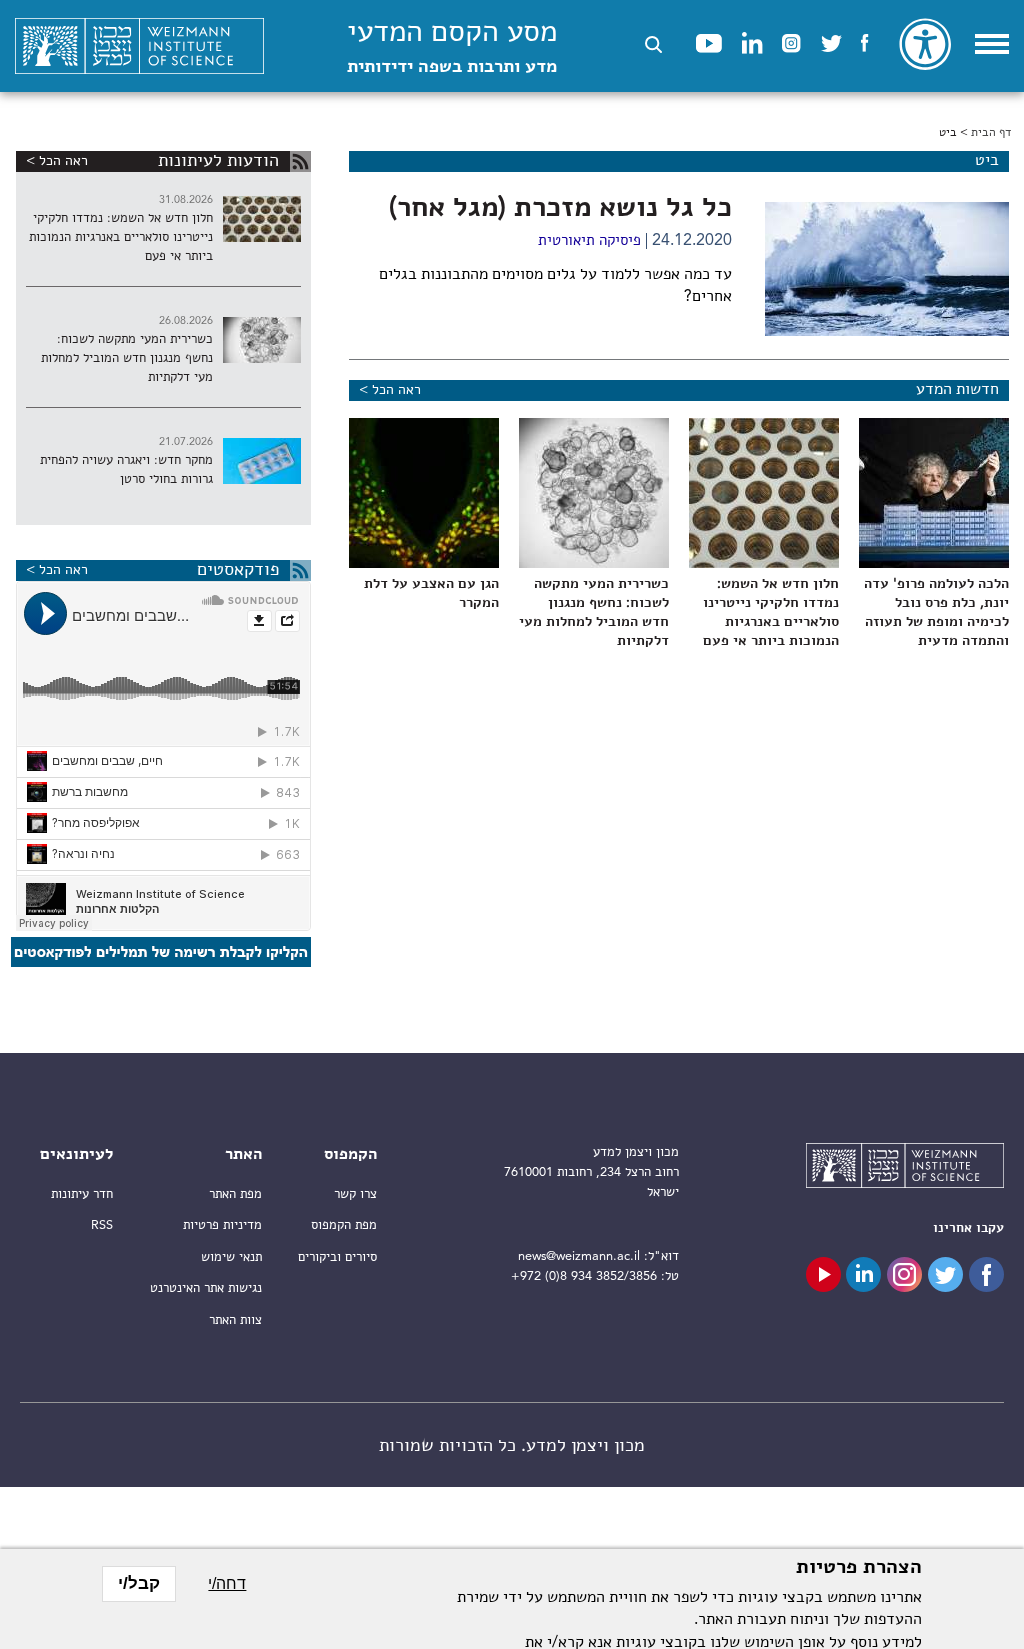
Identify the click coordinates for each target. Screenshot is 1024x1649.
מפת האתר (235, 1194)
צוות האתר (235, 1320)
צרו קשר (355, 1194)
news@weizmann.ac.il (579, 1256)
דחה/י (227, 1583)
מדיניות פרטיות (222, 1225)
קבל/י (139, 1583)
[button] (653, 44)
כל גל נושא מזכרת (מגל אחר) (560, 209)
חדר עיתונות (82, 1194)
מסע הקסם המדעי (452, 47)
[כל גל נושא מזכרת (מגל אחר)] (887, 269)
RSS (102, 1225)
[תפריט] (992, 44)
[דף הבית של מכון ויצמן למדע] (139, 46)
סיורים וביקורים (337, 1257)
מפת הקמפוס (344, 1225)
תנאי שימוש (231, 1257)
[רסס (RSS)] (300, 161)
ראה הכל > (390, 390)
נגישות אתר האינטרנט (206, 1288)
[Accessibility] (925, 44)
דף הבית (991, 133)
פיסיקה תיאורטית (589, 241)
